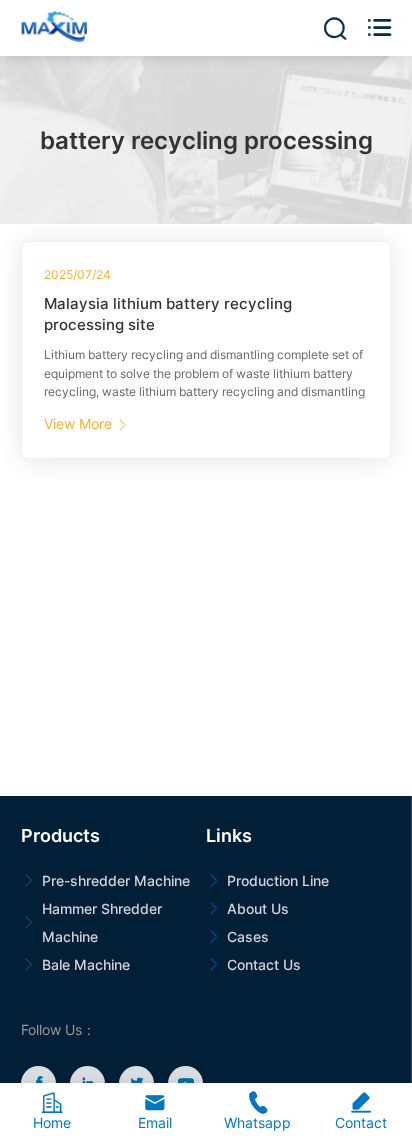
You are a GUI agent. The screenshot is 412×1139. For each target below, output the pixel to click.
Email (155, 1111)
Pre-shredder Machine (116, 880)
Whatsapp (257, 1111)
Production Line (278, 880)
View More (85, 423)
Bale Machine (86, 964)
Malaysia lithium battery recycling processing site (168, 314)
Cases (248, 936)
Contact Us (264, 964)
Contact (361, 1111)
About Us (258, 908)
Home (52, 1111)
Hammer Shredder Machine (102, 922)
